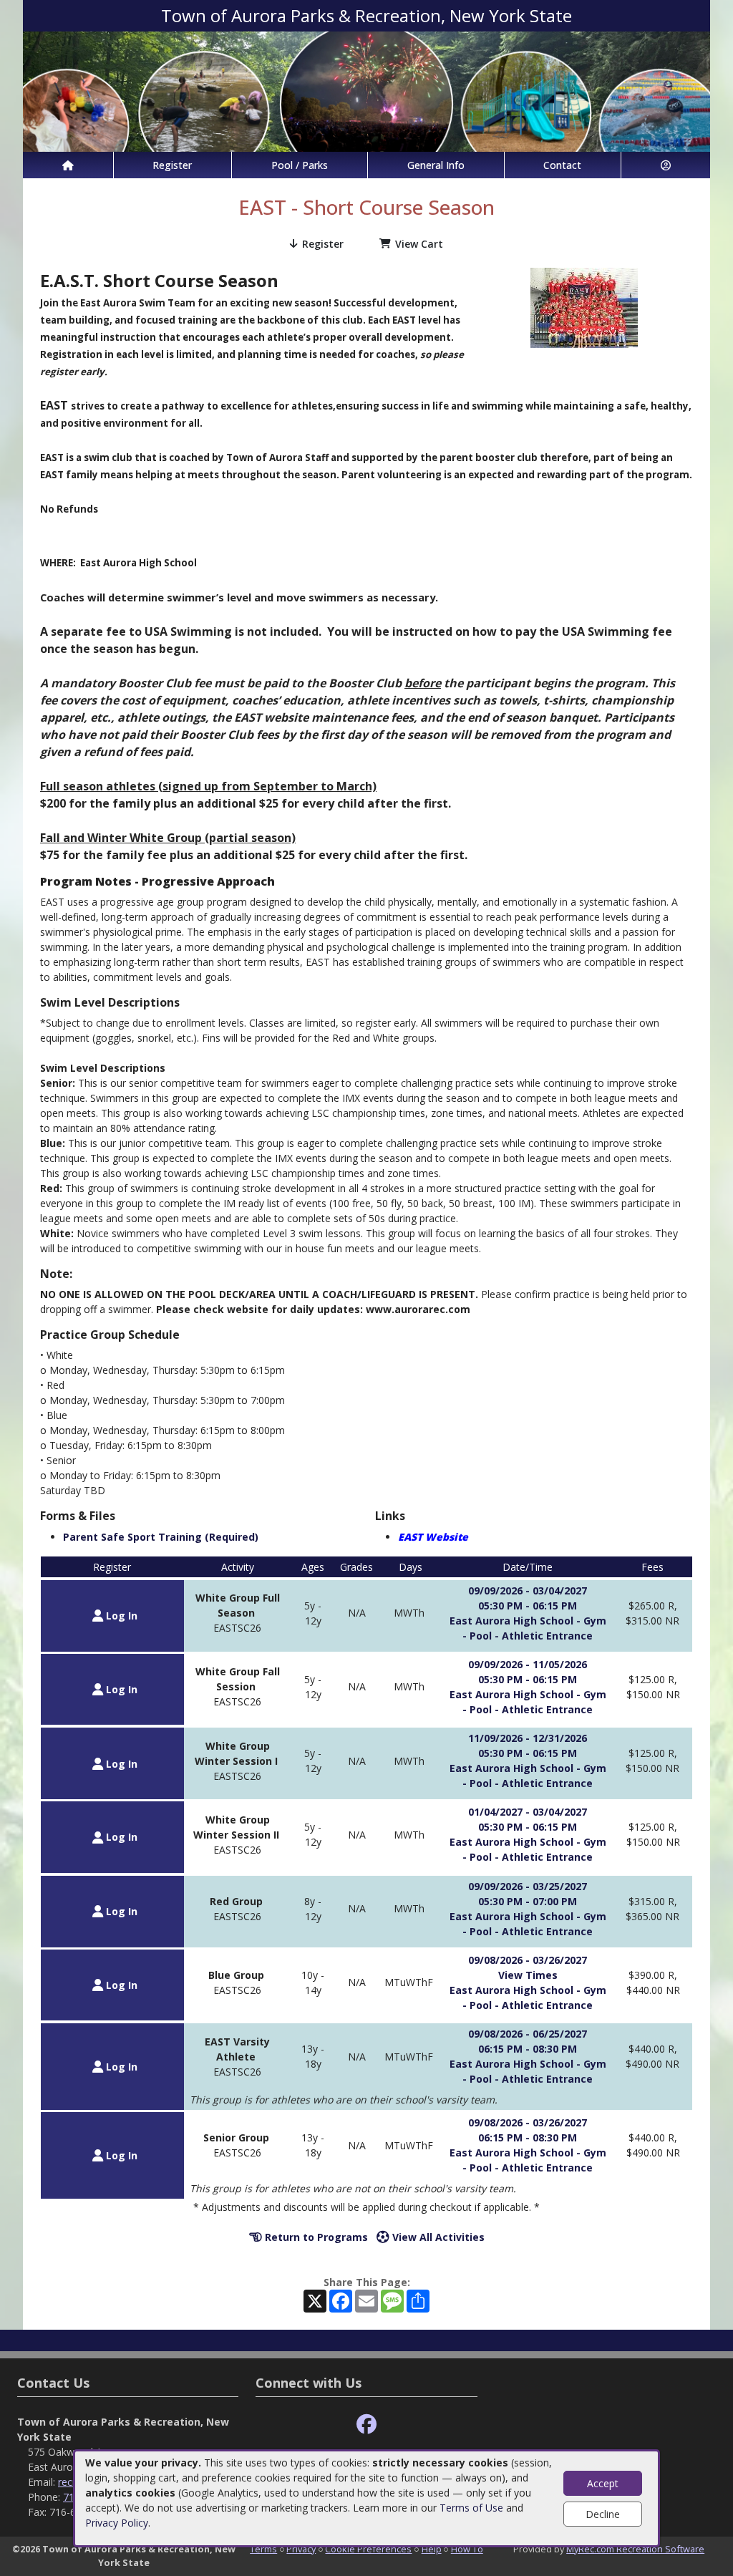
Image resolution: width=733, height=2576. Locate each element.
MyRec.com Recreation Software (635, 2549)
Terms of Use (471, 2508)
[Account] (666, 165)
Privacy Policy (117, 2523)
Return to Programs (315, 2237)
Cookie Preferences (368, 2549)
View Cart (419, 244)
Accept (603, 2483)
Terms (263, 2549)
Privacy (301, 2549)
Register (172, 165)
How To (467, 2549)
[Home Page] (68, 165)
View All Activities (437, 2237)
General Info (436, 165)
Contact (562, 165)
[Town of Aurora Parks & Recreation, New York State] (366, 91)
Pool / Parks (300, 165)
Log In (120, 1616)
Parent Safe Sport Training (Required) (161, 1537)
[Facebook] (366, 2425)
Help (432, 2549)
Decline (603, 2514)
